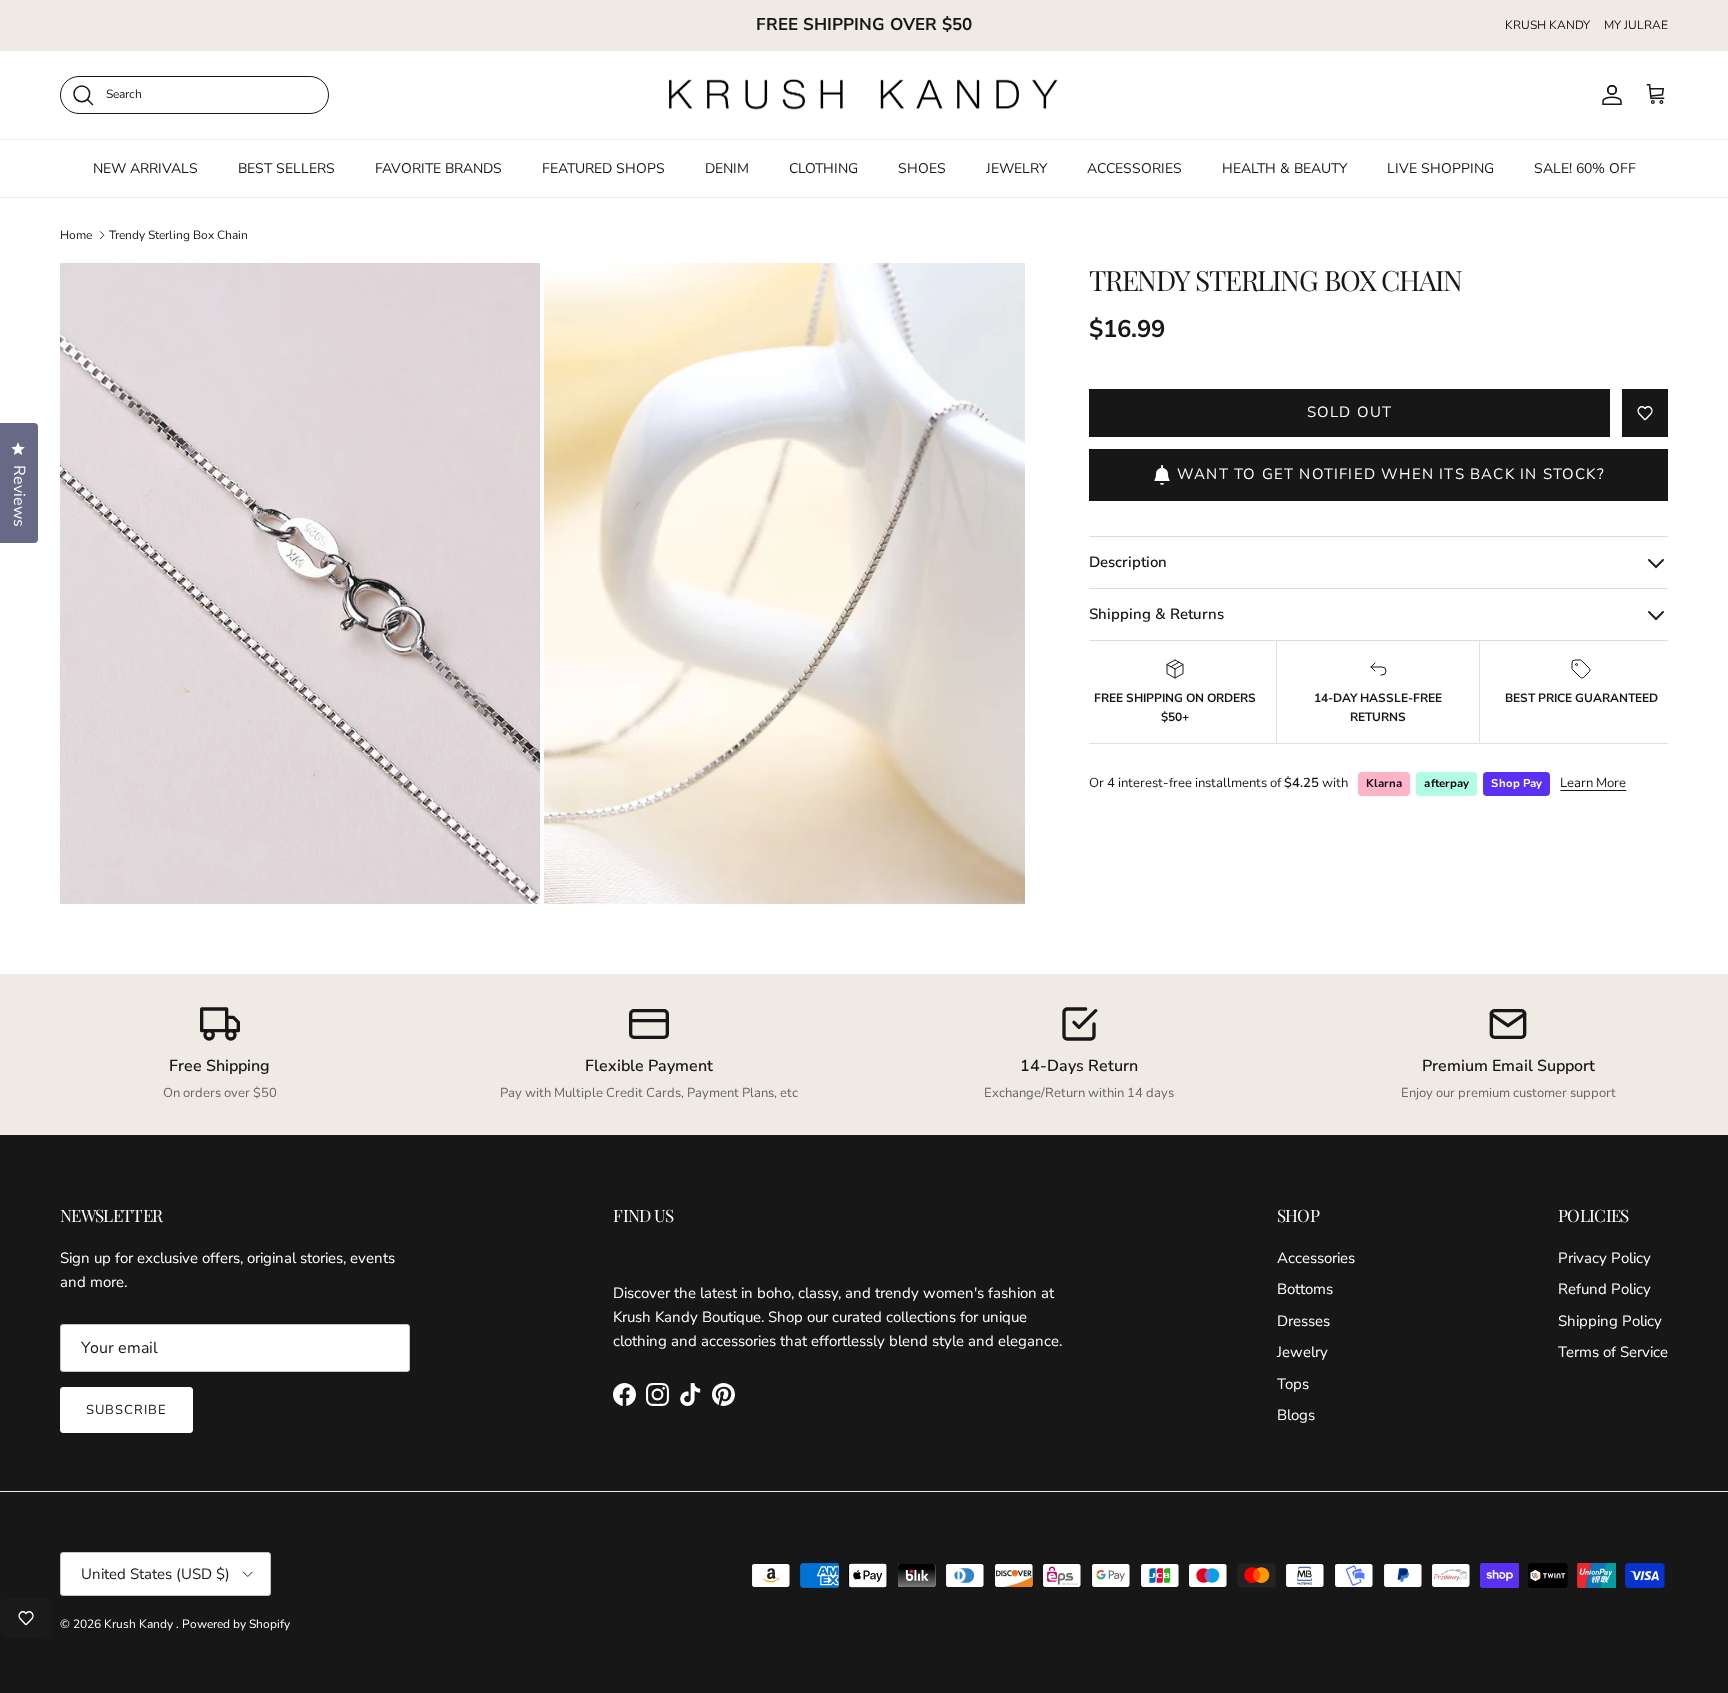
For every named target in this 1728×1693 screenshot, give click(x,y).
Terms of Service (1613, 1352)
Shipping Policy (1610, 1321)
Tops (1293, 1384)
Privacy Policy (1604, 1258)
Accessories (1316, 1258)
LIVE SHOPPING (1440, 167)
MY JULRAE (1636, 25)
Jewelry (1302, 1352)
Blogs (1296, 1415)
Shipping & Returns (1156, 614)
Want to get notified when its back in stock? (1391, 475)
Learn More (1593, 784)
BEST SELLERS (286, 167)
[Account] (1608, 95)
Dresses (1303, 1321)
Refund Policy (1604, 1289)
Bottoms (1305, 1289)
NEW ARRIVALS (145, 167)
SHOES (922, 167)
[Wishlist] (26, 1618)
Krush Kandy (140, 1624)
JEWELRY (1016, 167)
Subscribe (126, 1410)
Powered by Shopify (236, 1624)
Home (76, 235)
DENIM (727, 167)
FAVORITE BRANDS (438, 167)
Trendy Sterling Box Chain (178, 235)
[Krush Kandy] (864, 95)
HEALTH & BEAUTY (1284, 167)
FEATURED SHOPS (603, 167)
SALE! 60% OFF (1585, 167)
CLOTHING (823, 167)
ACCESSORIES (1134, 167)
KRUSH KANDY (1547, 25)
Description (1128, 562)
